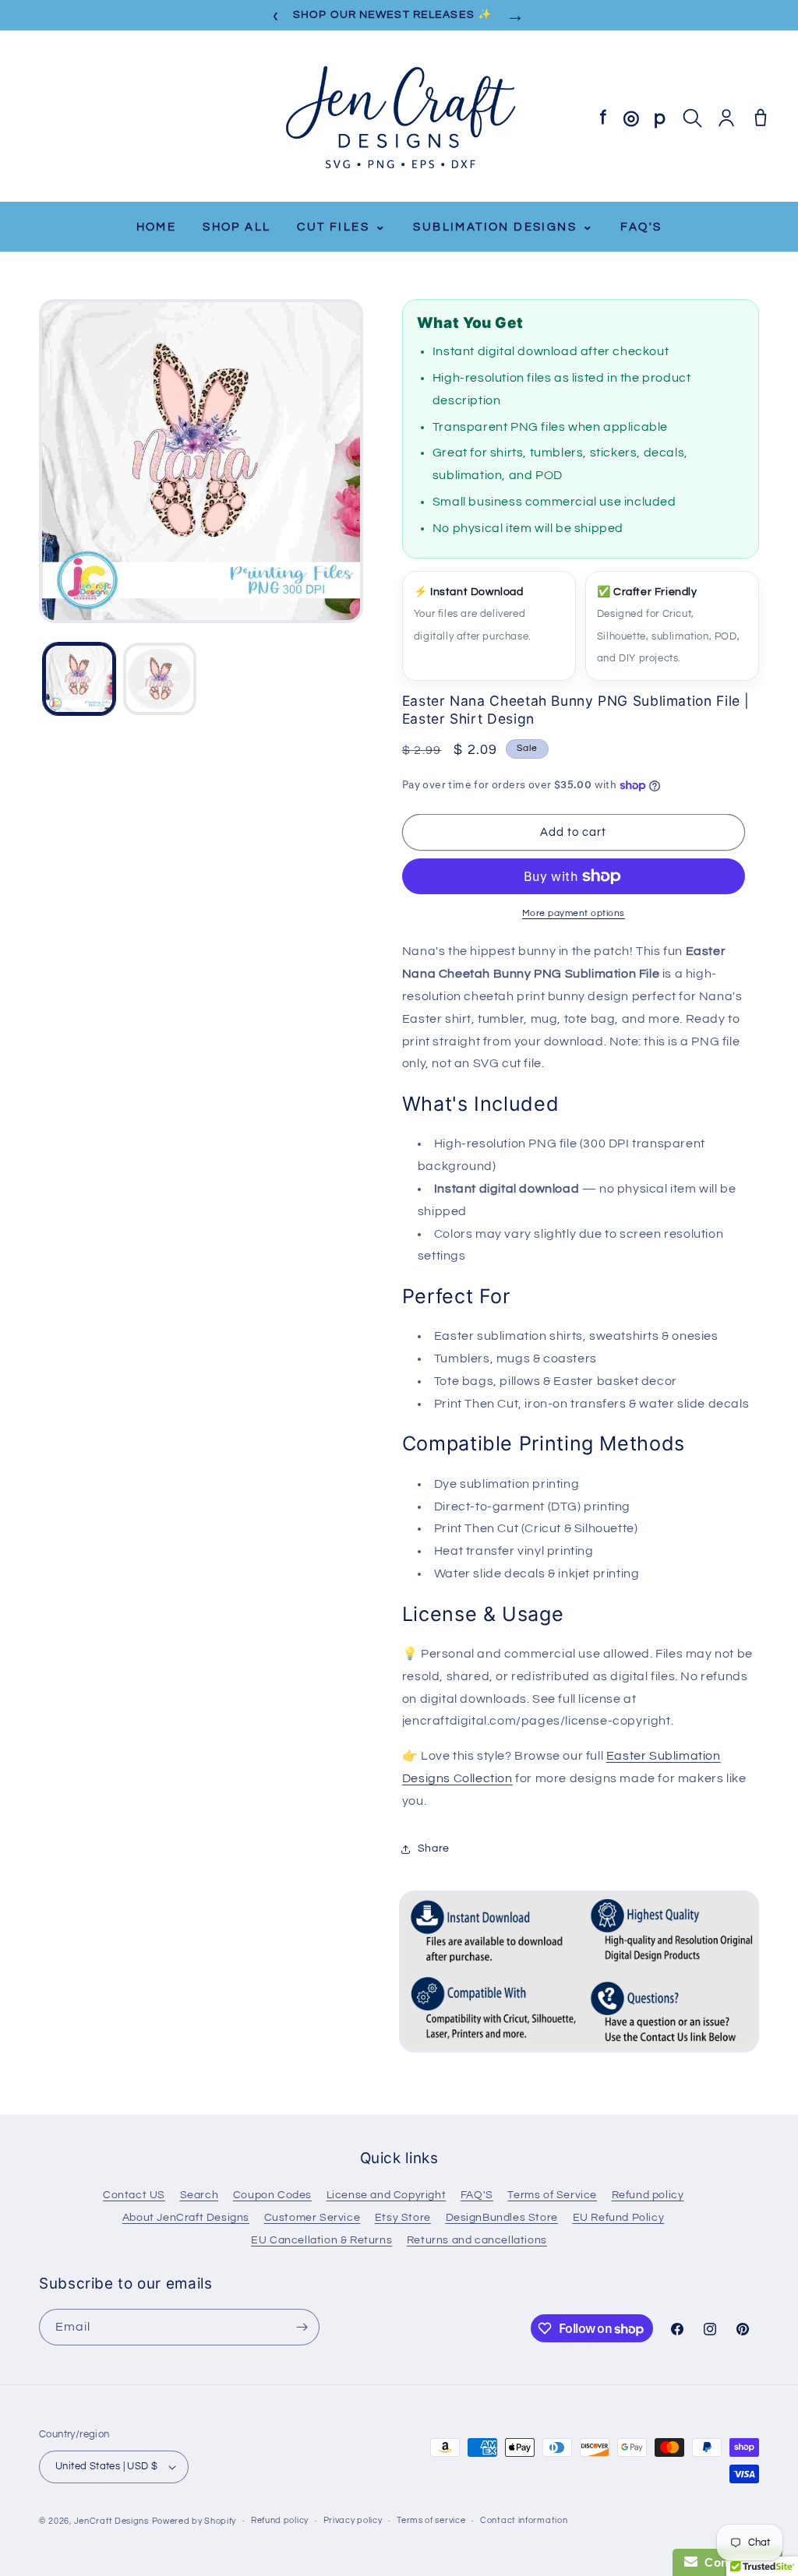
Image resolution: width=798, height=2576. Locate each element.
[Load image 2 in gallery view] (159, 679)
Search (199, 2195)
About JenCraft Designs (186, 2218)
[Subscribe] (302, 2327)
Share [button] (434, 1848)
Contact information (524, 2520)
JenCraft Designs (111, 2521)
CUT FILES (342, 226)
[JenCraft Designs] (399, 118)
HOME (157, 227)
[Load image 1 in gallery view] (79, 679)
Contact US (134, 2195)
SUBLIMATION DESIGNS (503, 226)
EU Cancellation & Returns (321, 2240)
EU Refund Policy (619, 2218)
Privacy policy (353, 2520)
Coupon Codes (272, 2195)
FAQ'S (641, 227)
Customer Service (312, 2218)
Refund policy (648, 2195)
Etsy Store (403, 2218)
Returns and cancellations (477, 2240)
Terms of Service (552, 2195)
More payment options (574, 913)
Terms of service (431, 2520)
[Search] (692, 118)
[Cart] (761, 118)
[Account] (726, 118)
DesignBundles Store (502, 2218)
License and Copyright (387, 2195)
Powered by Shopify (194, 2521)
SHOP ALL (237, 227)
